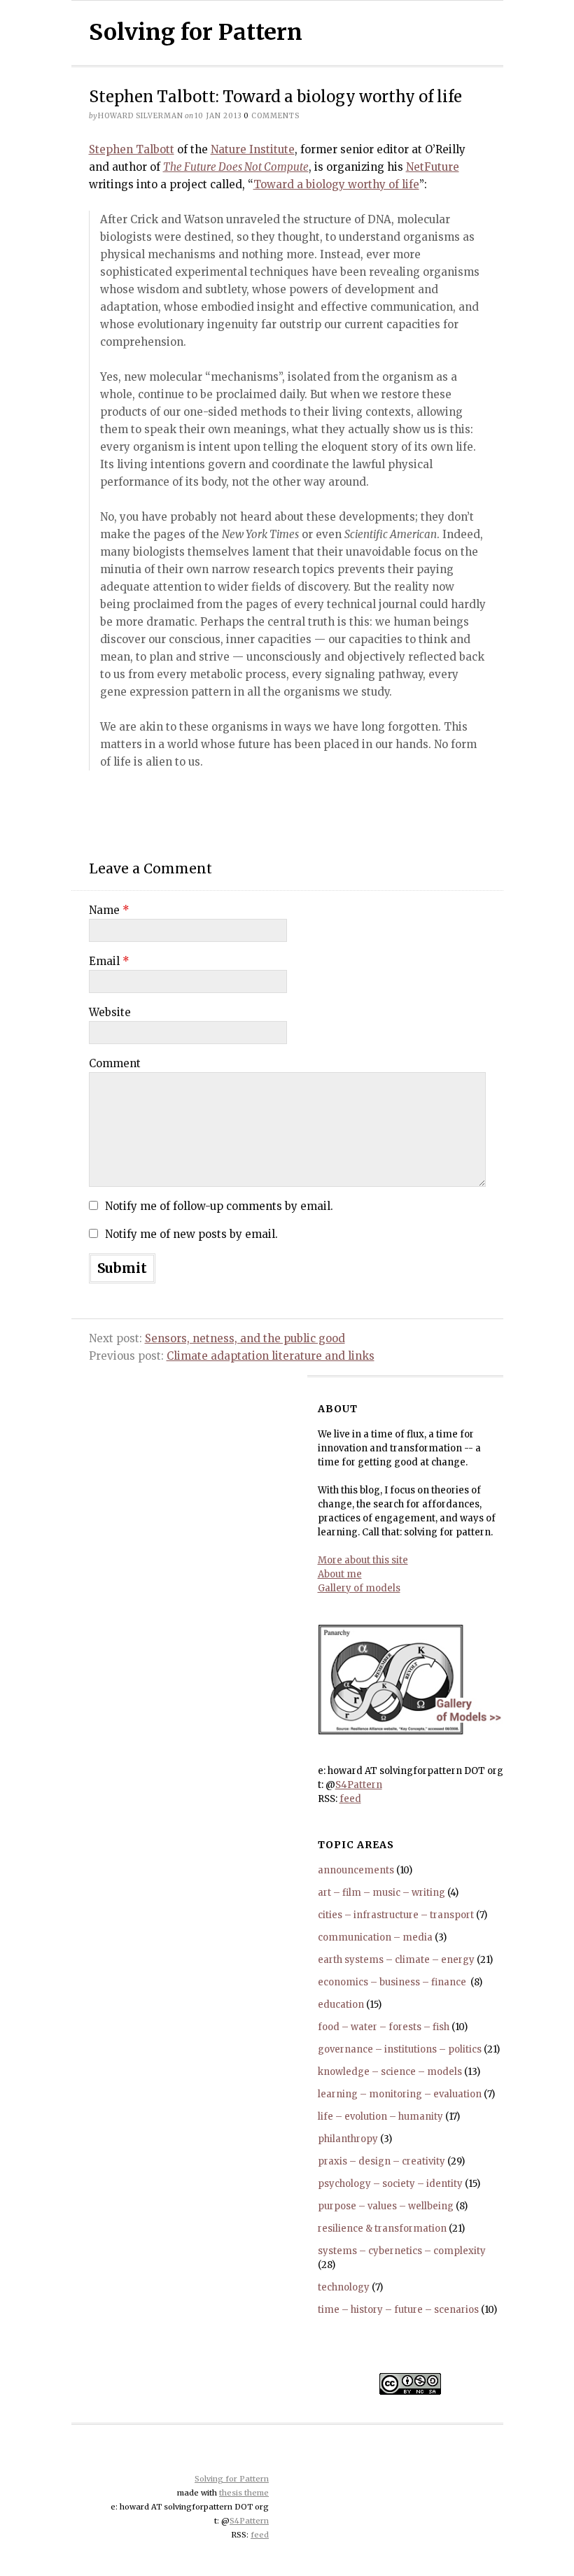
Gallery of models (359, 1588)
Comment (115, 1063)
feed (350, 1799)
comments (272, 116)
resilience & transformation (382, 2229)
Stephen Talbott (132, 149)
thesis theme (244, 2493)
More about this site (363, 1560)
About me (340, 1574)
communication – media (375, 1937)
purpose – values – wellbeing (386, 2206)
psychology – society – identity (390, 2184)
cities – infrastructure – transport (396, 1915)
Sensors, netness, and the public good (245, 1338)
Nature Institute (253, 149)
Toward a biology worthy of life (336, 184)
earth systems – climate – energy (396, 1960)
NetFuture (433, 167)
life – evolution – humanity (380, 2117)
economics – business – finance (393, 1982)
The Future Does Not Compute (236, 167)
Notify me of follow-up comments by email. (219, 1206)
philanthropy (348, 2139)
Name (109, 910)
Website (110, 1012)
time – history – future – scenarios (398, 2310)
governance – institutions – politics (400, 2049)
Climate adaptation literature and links (271, 1356)
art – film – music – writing (381, 1893)
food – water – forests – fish (384, 2027)
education (341, 2005)
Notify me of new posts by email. (191, 1234)
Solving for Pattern (196, 32)
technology (344, 2287)
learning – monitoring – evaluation (400, 2094)
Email (109, 961)
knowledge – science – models (390, 2072)
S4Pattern (359, 1785)
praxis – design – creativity (381, 2161)
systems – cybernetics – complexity (402, 2251)
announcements (356, 1870)
